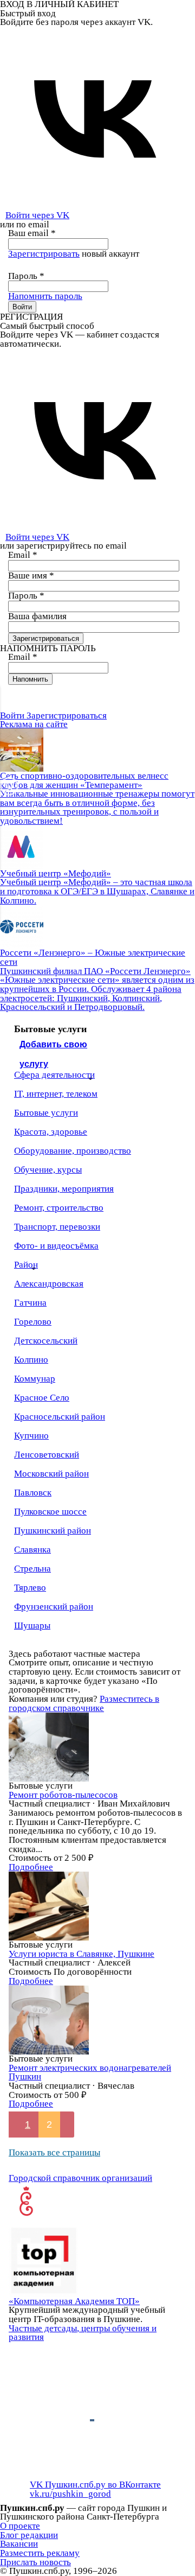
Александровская (49, 1284)
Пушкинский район (53, 1531)
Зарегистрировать (44, 254)
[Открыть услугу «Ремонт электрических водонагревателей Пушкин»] (49, 2020)
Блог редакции (29, 2535)
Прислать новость (35, 2562)
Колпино (31, 1360)
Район (26, 1265)
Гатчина (30, 1303)
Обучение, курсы (48, 1170)
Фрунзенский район (54, 1607)
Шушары (32, 1626)
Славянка (32, 1550)
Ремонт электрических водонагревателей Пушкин (90, 2072)
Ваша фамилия (37, 616)
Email (23, 555)
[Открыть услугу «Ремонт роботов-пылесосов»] (49, 1746)
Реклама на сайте (34, 724)
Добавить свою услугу (53, 1048)
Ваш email (32, 233)
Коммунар (35, 1379)
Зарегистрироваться (67, 715)
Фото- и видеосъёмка (56, 1246)
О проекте (20, 2526)
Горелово (33, 1322)
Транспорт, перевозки (57, 1227)
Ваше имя (31, 575)
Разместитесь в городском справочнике (84, 1703)
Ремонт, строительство (59, 1208)
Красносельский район (60, 1417)
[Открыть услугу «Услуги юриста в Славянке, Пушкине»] (49, 1906)
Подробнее (31, 1867)
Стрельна (32, 1569)
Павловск (33, 1493)
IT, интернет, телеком (56, 1094)
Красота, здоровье (51, 1132)
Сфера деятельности (54, 1075)
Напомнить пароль (45, 296)
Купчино (31, 1436)
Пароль (26, 276)
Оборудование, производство (73, 1151)
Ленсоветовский (47, 1455)
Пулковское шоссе (50, 1512)
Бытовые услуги (46, 1113)
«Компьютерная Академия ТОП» (74, 2301)
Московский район (51, 1474)
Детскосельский (46, 1341)
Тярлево (30, 1588)
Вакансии (19, 2544)
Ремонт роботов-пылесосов (63, 1795)
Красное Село (42, 1398)
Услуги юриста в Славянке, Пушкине (82, 1954)
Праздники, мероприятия (64, 1189)
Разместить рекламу (40, 2553)
